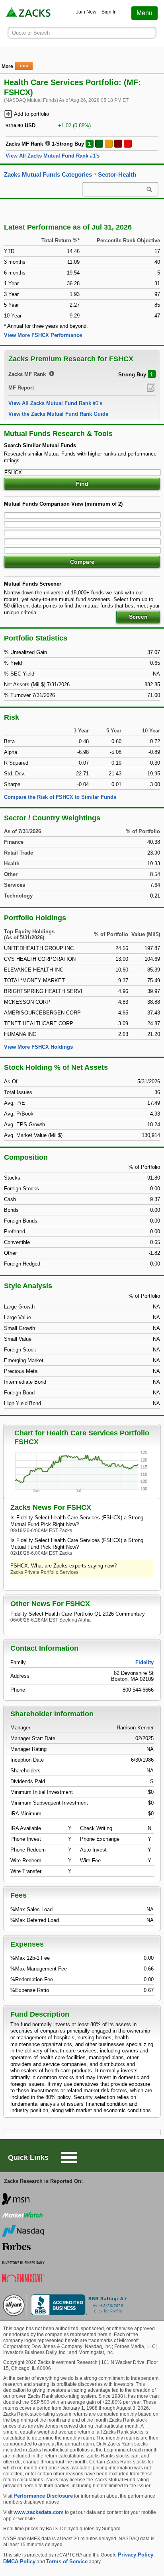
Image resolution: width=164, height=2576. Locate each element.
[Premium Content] (151, 387)
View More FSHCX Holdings (38, 1047)
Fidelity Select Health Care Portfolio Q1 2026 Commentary (78, 1614)
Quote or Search (31, 33)
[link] (29, 13)
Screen (138, 617)
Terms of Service (67, 2561)
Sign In (109, 12)
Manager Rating (28, 1749)
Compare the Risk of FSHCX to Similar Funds (60, 797)
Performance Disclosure (43, 2496)
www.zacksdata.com (39, 2512)
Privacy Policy (136, 2555)
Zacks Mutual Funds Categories (48, 175)
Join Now (86, 12)
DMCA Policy (19, 2561)
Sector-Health (117, 175)
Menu (144, 13)
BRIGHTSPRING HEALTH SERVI (43, 991)
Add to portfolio (31, 114)
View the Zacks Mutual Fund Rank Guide (58, 414)
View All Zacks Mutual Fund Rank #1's (53, 156)
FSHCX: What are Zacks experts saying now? (63, 1566)
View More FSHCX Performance (43, 335)
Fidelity (144, 1662)
